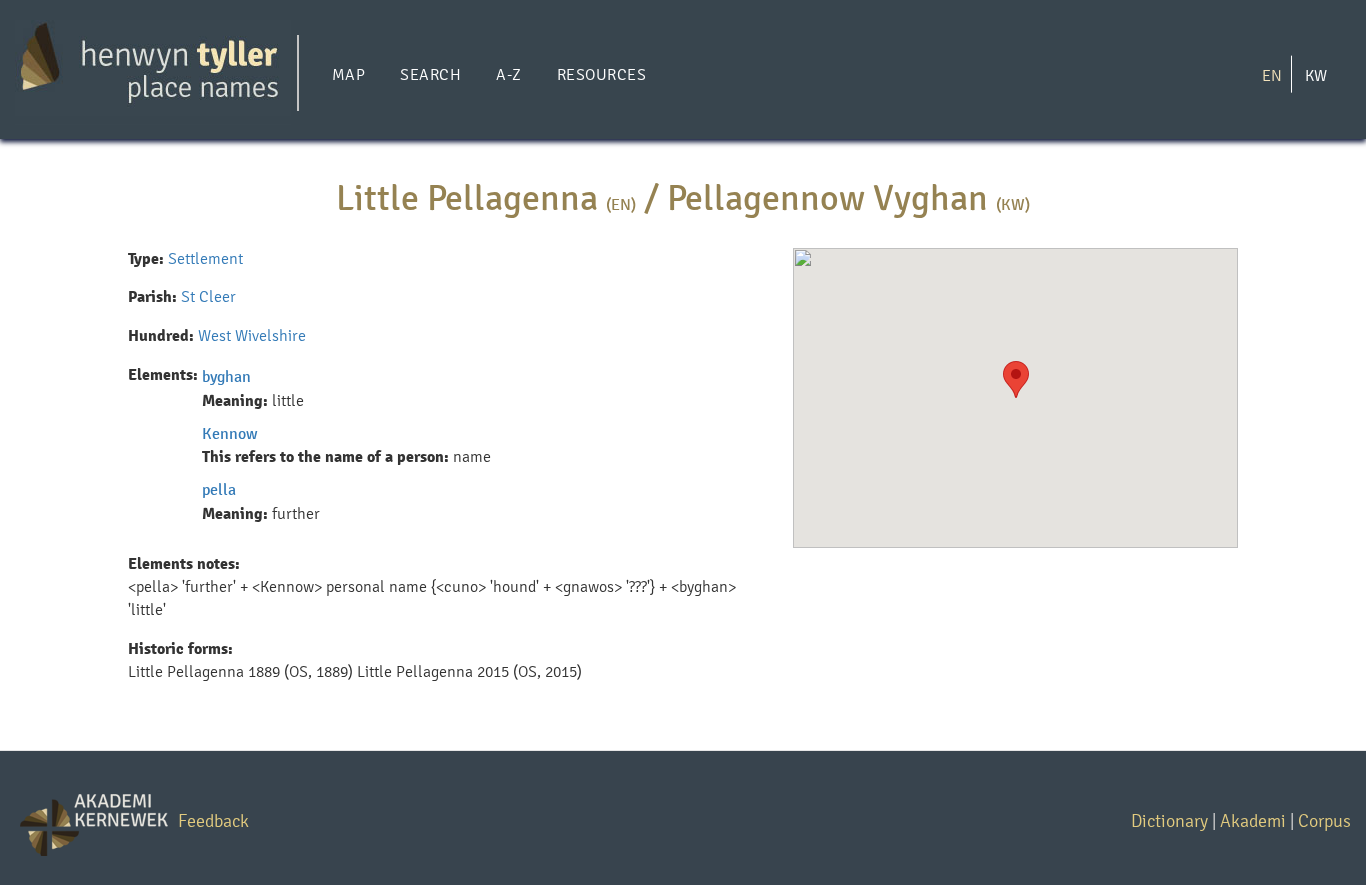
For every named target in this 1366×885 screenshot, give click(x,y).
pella (219, 489)
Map (348, 74)
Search (430, 74)
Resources (601, 74)
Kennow (230, 433)
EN (1272, 74)
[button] (1016, 379)
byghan (226, 376)
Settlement (205, 258)
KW (1316, 74)
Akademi (1253, 820)
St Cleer (208, 296)
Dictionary (1169, 820)
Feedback (213, 820)
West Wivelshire (252, 335)
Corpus (1324, 820)
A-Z (508, 74)
